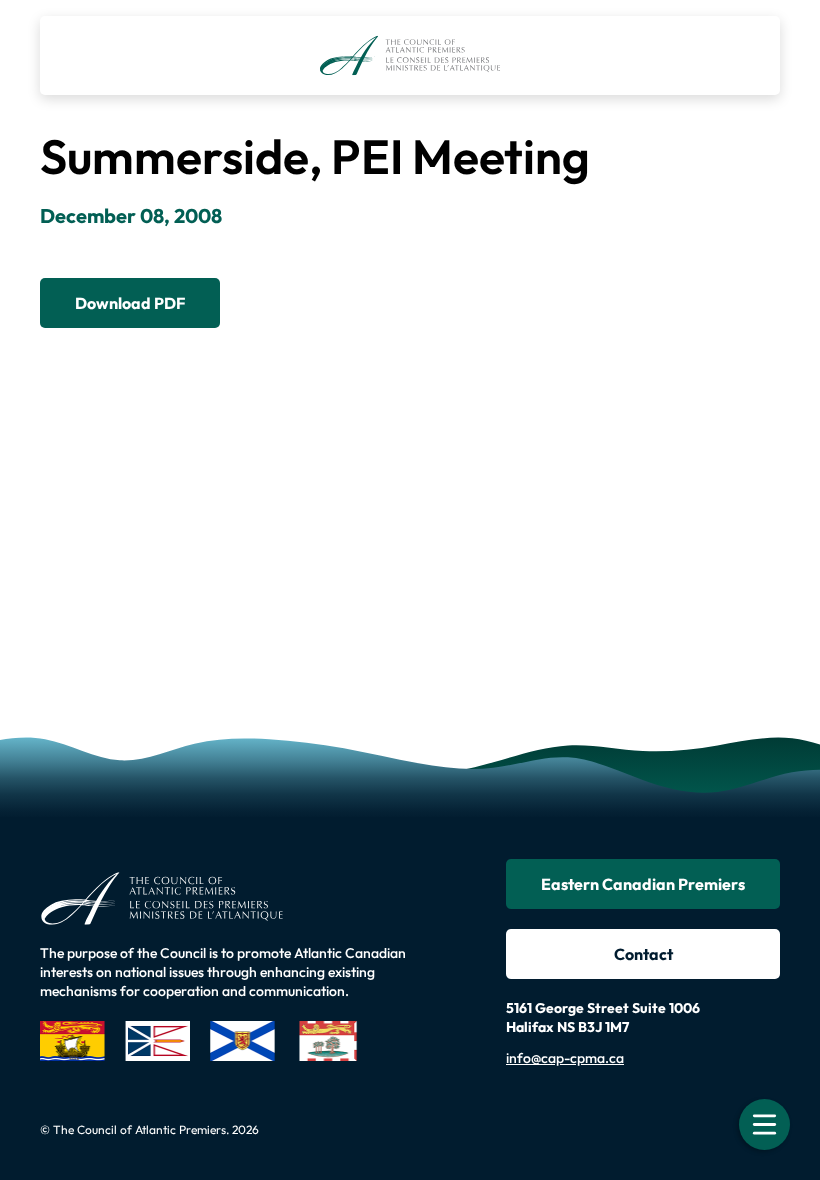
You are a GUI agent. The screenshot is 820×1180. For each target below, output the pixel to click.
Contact (643, 954)
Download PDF (130, 303)
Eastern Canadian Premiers (643, 884)
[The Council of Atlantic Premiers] (410, 55)
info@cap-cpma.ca (565, 1058)
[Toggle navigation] (764, 1124)
